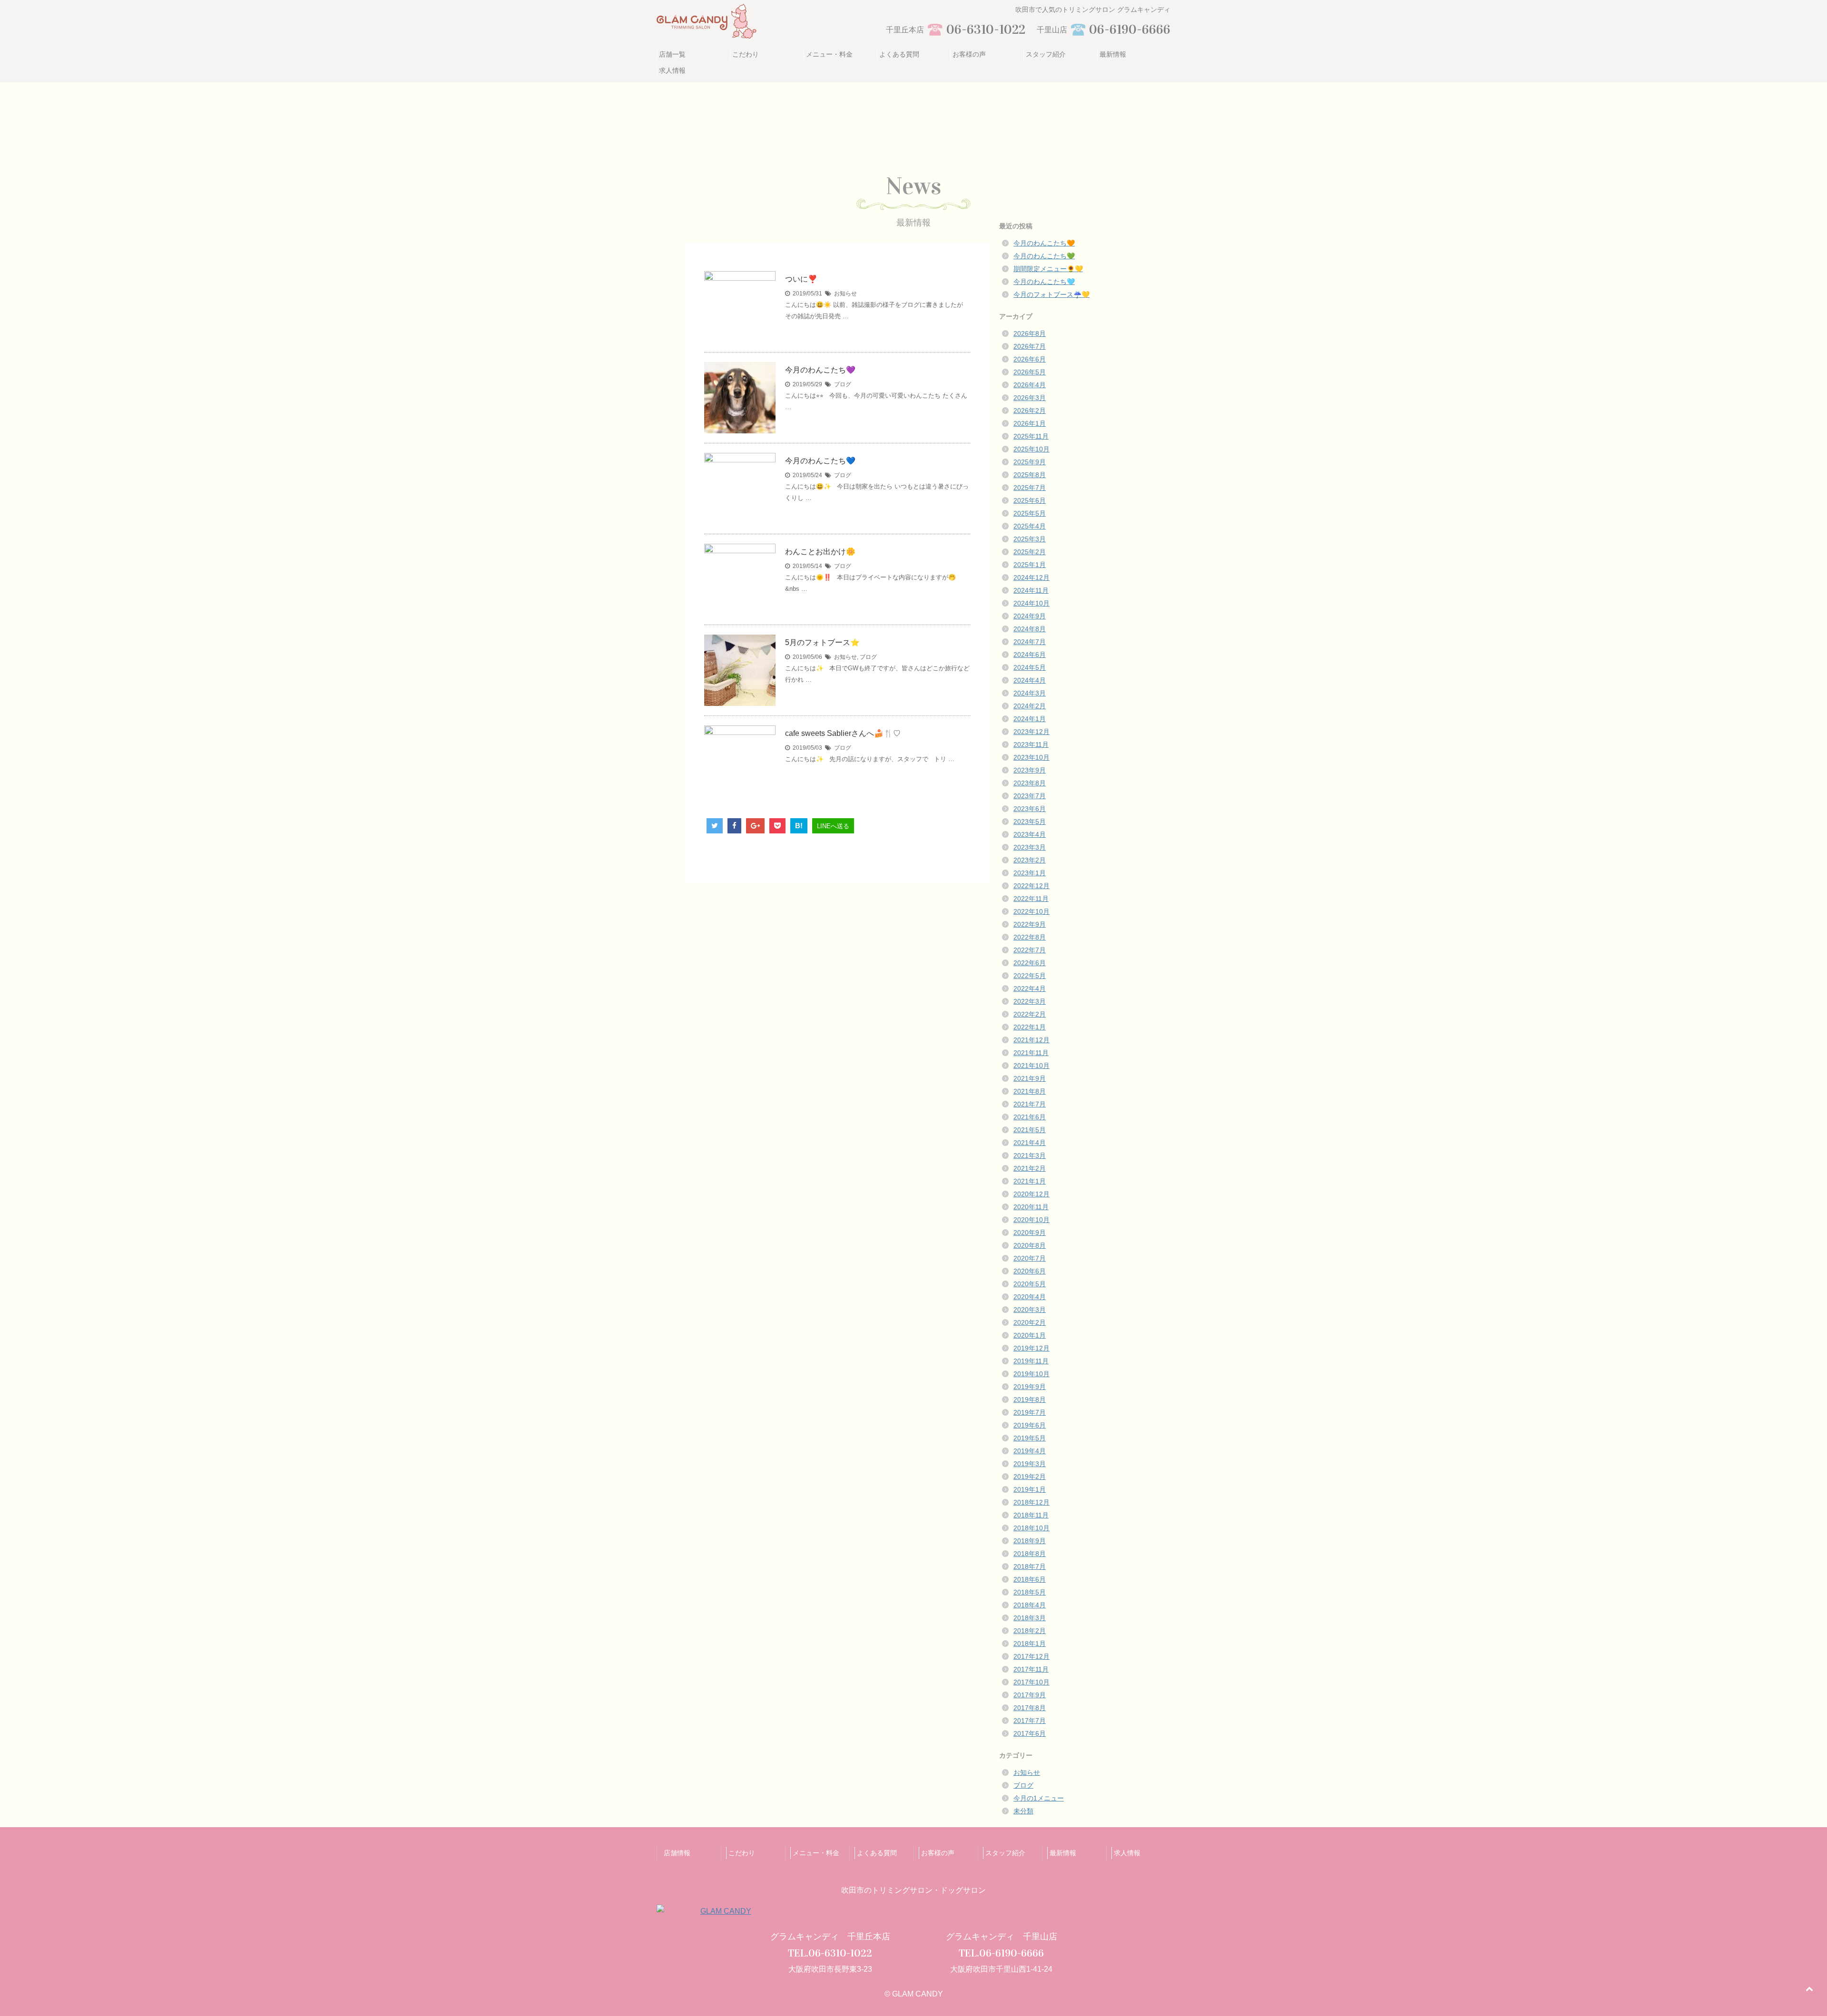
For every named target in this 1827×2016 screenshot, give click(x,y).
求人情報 (672, 70)
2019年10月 (1031, 1374)
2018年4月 (1030, 1605)
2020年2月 (1030, 1322)
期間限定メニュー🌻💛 (1048, 269)
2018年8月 (1030, 1554)
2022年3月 (1030, 1001)
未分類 (1023, 1811)
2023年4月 (1030, 834)
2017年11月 (1031, 1669)
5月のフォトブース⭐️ (822, 642)
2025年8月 (1030, 475)
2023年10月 (1031, 757)
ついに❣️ (801, 279)
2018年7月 (1030, 1566)
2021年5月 (1030, 1130)
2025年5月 (1030, 513)
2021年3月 (1030, 1155)
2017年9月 (1030, 1695)
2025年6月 (1030, 500)
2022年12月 (1031, 886)
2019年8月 (1030, 1399)
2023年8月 (1030, 783)
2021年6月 (1030, 1117)
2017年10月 (1031, 1682)
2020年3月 (1030, 1310)
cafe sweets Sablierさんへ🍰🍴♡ (843, 733)
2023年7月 (1030, 796)
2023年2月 (1030, 860)
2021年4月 (1030, 1143)
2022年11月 (1031, 899)
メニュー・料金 (829, 54)
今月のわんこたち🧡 (1044, 243)
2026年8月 (1030, 333)
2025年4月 (1030, 526)
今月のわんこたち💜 (820, 370)
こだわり (746, 54)
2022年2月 (1030, 1014)
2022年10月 (1031, 911)
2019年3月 (1030, 1464)
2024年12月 (1031, 577)
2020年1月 (1030, 1335)
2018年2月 (1030, 1631)
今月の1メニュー (1039, 1798)
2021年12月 (1031, 1040)
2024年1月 (1030, 719)
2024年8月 (1030, 629)
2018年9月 (1030, 1541)
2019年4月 (1030, 1451)
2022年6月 (1030, 963)
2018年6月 (1030, 1579)
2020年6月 (1030, 1271)
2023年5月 (1030, 822)
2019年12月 (1031, 1348)
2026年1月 (1030, 423)
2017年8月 (1030, 1708)
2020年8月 (1030, 1245)
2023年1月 (1030, 873)
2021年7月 (1030, 1104)
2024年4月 (1030, 680)
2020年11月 (1031, 1207)
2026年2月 (1030, 411)
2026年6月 (1030, 359)
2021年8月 (1030, 1091)
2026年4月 (1030, 385)
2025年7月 (1030, 488)
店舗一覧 (672, 54)
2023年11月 (1031, 744)
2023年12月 (1031, 732)
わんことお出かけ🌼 (820, 552)
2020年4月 (1030, 1297)
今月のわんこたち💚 (1044, 256)
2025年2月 (1030, 552)
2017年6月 (1030, 1733)
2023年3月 (1030, 847)
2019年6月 (1030, 1425)
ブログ (843, 384)
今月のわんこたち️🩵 (1044, 282)
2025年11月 (1031, 436)
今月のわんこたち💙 (820, 461)
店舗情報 (677, 1853)
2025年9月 (1030, 462)
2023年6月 (1030, 809)
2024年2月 (1030, 706)
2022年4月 (1030, 988)
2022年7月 (1030, 950)
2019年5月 (1030, 1438)
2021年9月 (1030, 1078)
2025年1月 (1030, 565)
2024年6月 (1030, 655)
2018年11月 (1031, 1515)
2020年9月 (1030, 1233)
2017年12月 (1031, 1656)
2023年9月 (1030, 770)
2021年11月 (1031, 1053)
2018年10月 (1031, 1528)
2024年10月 (1031, 603)
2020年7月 (1030, 1258)
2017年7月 (1030, 1721)
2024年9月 (1030, 616)
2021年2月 (1030, 1168)
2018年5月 (1030, 1592)
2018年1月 (1030, 1644)
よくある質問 (899, 54)
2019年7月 (1030, 1412)
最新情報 (1113, 54)
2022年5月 (1030, 976)
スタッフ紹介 (1046, 54)
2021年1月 (1030, 1181)
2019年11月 (1031, 1361)
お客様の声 (969, 54)
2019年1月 (1030, 1489)
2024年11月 (1031, 590)
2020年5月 (1030, 1284)
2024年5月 (1030, 667)
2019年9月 (1030, 1387)
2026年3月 (1030, 398)
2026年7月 (1030, 346)
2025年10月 (1031, 449)
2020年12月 (1031, 1194)
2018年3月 (1030, 1618)
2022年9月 (1030, 924)
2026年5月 (1030, 372)
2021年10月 (1031, 1066)
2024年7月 (1030, 642)
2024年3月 (1030, 693)
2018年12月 (1031, 1502)
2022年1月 (1030, 1027)
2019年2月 (1030, 1477)
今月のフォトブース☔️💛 (1051, 294)
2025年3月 (1030, 539)
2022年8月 (1030, 937)
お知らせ (845, 294)
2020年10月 (1031, 1220)
